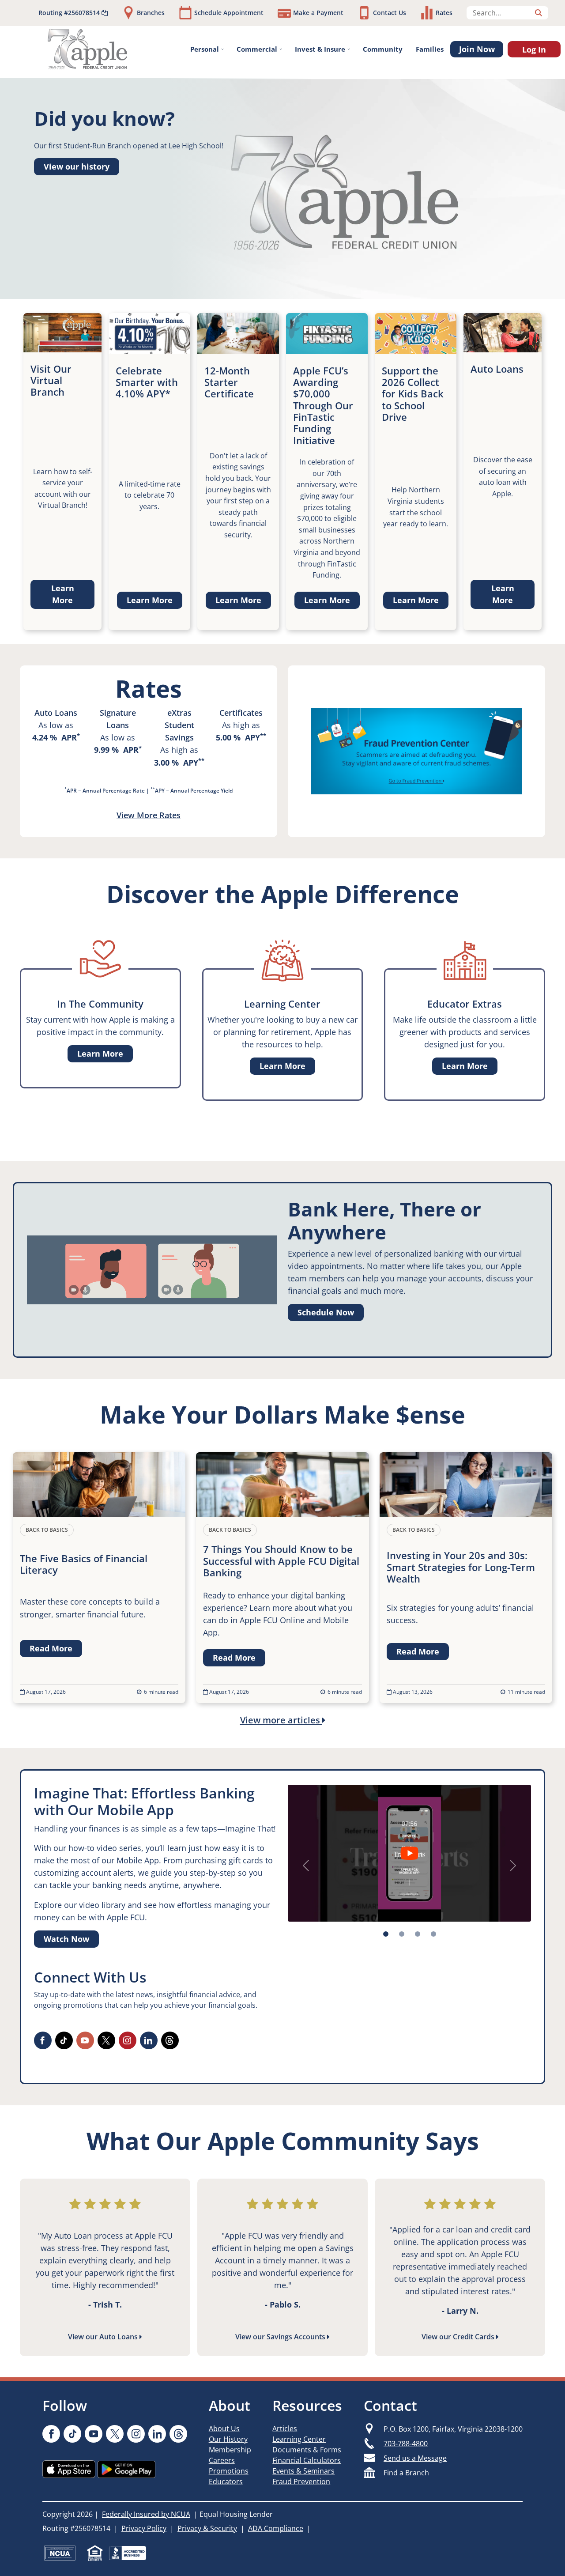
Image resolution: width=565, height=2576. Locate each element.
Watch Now (66, 1939)
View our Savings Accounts (281, 2337)
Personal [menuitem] (205, 49)
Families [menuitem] (430, 49)
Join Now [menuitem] (477, 49)
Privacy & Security (207, 2528)
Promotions (229, 2471)
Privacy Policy (144, 2528)
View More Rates (149, 815)
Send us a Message (415, 2458)
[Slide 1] (402, 1934)
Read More (51, 1648)
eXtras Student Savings (179, 725)
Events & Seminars (303, 2471)
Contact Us (390, 13)
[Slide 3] (433, 1934)
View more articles (281, 1720)
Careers (222, 2460)
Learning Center (299, 2439)
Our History (228, 2439)
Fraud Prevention (301, 2482)
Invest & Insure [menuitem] (320, 49)
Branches (151, 13)
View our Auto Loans (104, 2337)
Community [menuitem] (383, 49)
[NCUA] (60, 2553)
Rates (444, 13)
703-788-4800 (406, 2444)
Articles (285, 2429)
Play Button (409, 1853)
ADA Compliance (276, 2528)
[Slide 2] (418, 1934)
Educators (226, 2482)
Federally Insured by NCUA (146, 2514)
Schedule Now (326, 1312)
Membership (230, 2450)
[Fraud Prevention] (416, 751)
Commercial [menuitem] (257, 49)
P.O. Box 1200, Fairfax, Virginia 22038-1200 (453, 2429)
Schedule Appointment (229, 13)
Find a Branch (406, 2473)
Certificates (241, 713)
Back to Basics (47, 1530)
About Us (224, 2429)
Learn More (63, 594)
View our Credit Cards (459, 2337)
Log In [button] (534, 49)
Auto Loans (56, 713)
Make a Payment (318, 13)
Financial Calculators (307, 2460)
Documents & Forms (307, 2450)
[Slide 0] (386, 1934)
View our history (77, 166)
